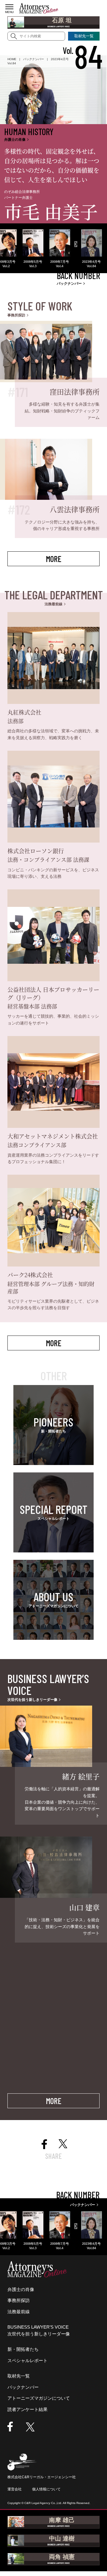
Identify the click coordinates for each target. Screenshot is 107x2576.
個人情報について (46, 2489)
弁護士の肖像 (21, 2289)
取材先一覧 (19, 2376)
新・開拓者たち (23, 2349)
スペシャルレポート (27, 2360)
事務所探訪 (19, 2300)
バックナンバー (23, 2387)
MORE (53, 559)
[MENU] (9, 7)
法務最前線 (19, 2312)
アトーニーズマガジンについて (39, 2398)
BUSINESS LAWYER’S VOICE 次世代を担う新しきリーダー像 (39, 2330)
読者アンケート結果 (27, 2409)
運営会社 (15, 2489)
